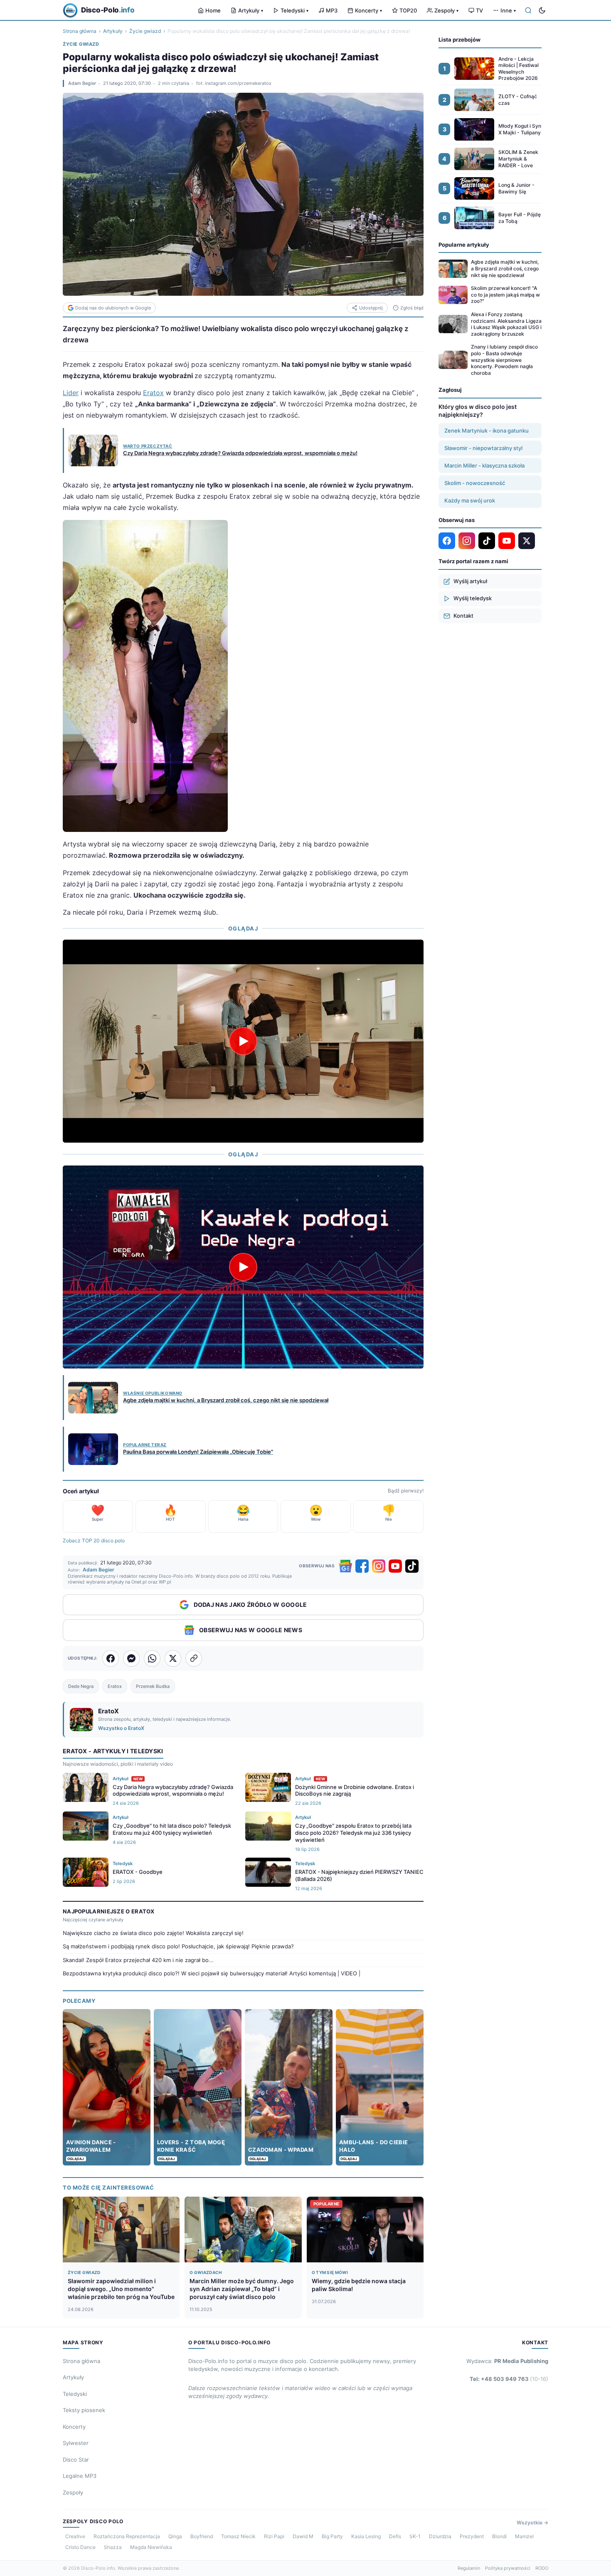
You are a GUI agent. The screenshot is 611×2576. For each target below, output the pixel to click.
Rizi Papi (274, 2536)
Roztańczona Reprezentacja (127, 2536)
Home (213, 10)
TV (479, 10)
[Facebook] (362, 1566)
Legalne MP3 (80, 2476)
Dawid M (303, 2536)
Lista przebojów (459, 40)
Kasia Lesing (366, 2536)
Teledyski (294, 10)
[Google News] (345, 1566)
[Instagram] (379, 1566)
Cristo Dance (80, 2547)
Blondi (499, 2536)
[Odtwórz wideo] (243, 1041)
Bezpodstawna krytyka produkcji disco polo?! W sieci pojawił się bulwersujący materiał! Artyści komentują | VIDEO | (212, 1973)
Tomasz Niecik (238, 2536)
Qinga (175, 2536)
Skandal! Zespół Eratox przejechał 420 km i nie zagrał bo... (138, 1960)
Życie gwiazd (145, 31)
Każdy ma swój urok (470, 500)
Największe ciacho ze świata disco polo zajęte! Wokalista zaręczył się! (153, 1933)
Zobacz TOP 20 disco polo (94, 1540)
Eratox (153, 393)
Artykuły (251, 10)
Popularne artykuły (464, 245)
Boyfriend (202, 2536)
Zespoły (446, 10)
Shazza (113, 2547)
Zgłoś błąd (412, 308)
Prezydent (472, 2536)
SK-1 (415, 2536)
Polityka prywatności (508, 2568)
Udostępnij (371, 308)
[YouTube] (395, 1566)
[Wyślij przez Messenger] (131, 1658)
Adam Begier (82, 83)
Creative (75, 2536)
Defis (395, 2536)
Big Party (332, 2536)
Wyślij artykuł (470, 581)
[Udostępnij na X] (173, 1658)
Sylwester (76, 2443)
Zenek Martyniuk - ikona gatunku (487, 431)
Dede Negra (81, 1686)
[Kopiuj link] (194, 1658)
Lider (71, 393)
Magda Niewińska (151, 2547)
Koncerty (368, 10)
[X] (527, 541)
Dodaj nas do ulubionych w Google (113, 308)
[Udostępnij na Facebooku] (111, 1658)
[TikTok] (412, 1566)
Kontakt (463, 616)
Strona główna (80, 31)
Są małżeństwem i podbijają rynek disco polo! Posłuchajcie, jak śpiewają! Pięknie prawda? (178, 1946)
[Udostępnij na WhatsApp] (152, 1658)
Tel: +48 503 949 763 (509, 2379)
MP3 (332, 10)
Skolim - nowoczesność (475, 483)
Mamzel (524, 2536)
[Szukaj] (528, 10)
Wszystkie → (532, 2523)
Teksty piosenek (84, 2410)
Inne (508, 10)
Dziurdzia (440, 2536)
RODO (542, 2568)
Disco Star (76, 2460)
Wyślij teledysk (473, 598)
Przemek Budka (153, 1686)
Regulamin (469, 2568)
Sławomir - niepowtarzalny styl (483, 448)
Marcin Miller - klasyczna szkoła (484, 465)
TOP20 (408, 10)
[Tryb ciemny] (542, 10)
